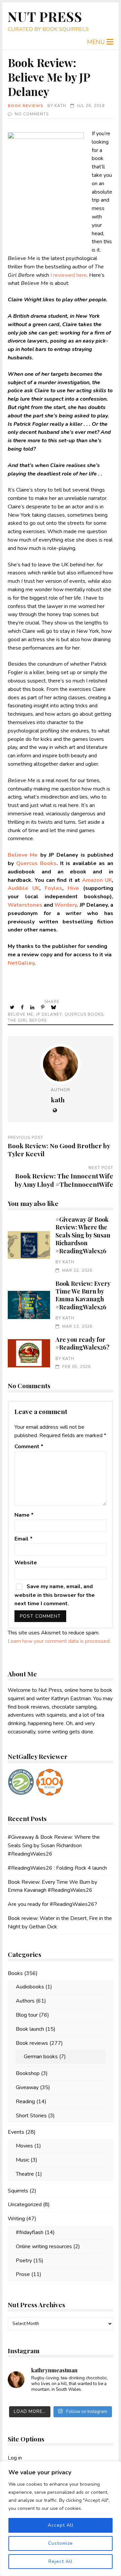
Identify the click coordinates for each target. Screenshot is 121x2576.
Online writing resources (44, 2246)
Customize (61, 2543)
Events (16, 2132)
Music (23, 2160)
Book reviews (26, 106)
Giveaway (27, 2087)
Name (24, 1515)
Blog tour (27, 2015)
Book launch (30, 2029)
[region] (61, 2519)
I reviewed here (69, 275)
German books (41, 2057)
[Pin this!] (43, 1007)
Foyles (53, 888)
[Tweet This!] (13, 1007)
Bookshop (28, 2073)
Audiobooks (30, 1987)
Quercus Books (36, 863)
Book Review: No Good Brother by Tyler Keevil (59, 1150)
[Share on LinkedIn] (33, 1007)
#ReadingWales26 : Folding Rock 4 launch (57, 1868)
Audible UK (24, 888)
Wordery (66, 905)
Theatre (25, 2174)
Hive (73, 888)
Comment (29, 1447)
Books (15, 1973)
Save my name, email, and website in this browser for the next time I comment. (55, 1595)
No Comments (32, 114)
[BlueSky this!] (54, 1007)
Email (24, 1539)
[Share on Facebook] (23, 1007)
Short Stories (31, 2116)
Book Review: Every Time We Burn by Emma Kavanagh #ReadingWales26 (29, 1305)
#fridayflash (30, 2232)
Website (26, 1563)
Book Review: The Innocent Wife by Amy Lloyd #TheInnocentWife (64, 1180)
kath (60, 106)
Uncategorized (25, 2205)
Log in (15, 2458)
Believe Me (21, 1014)
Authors (25, 2001)
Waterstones (25, 905)
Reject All (61, 2561)
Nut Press (45, 16)
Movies (24, 2146)
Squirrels (18, 2191)
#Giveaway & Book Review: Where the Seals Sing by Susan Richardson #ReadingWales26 (29, 1245)
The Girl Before (27, 1020)
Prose (23, 2274)
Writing (16, 2219)
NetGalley (21, 963)
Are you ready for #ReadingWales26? (29, 1353)
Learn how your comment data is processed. (59, 1641)
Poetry (24, 2261)
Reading (25, 2102)
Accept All (61, 2525)
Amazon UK (97, 880)
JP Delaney (49, 1014)
